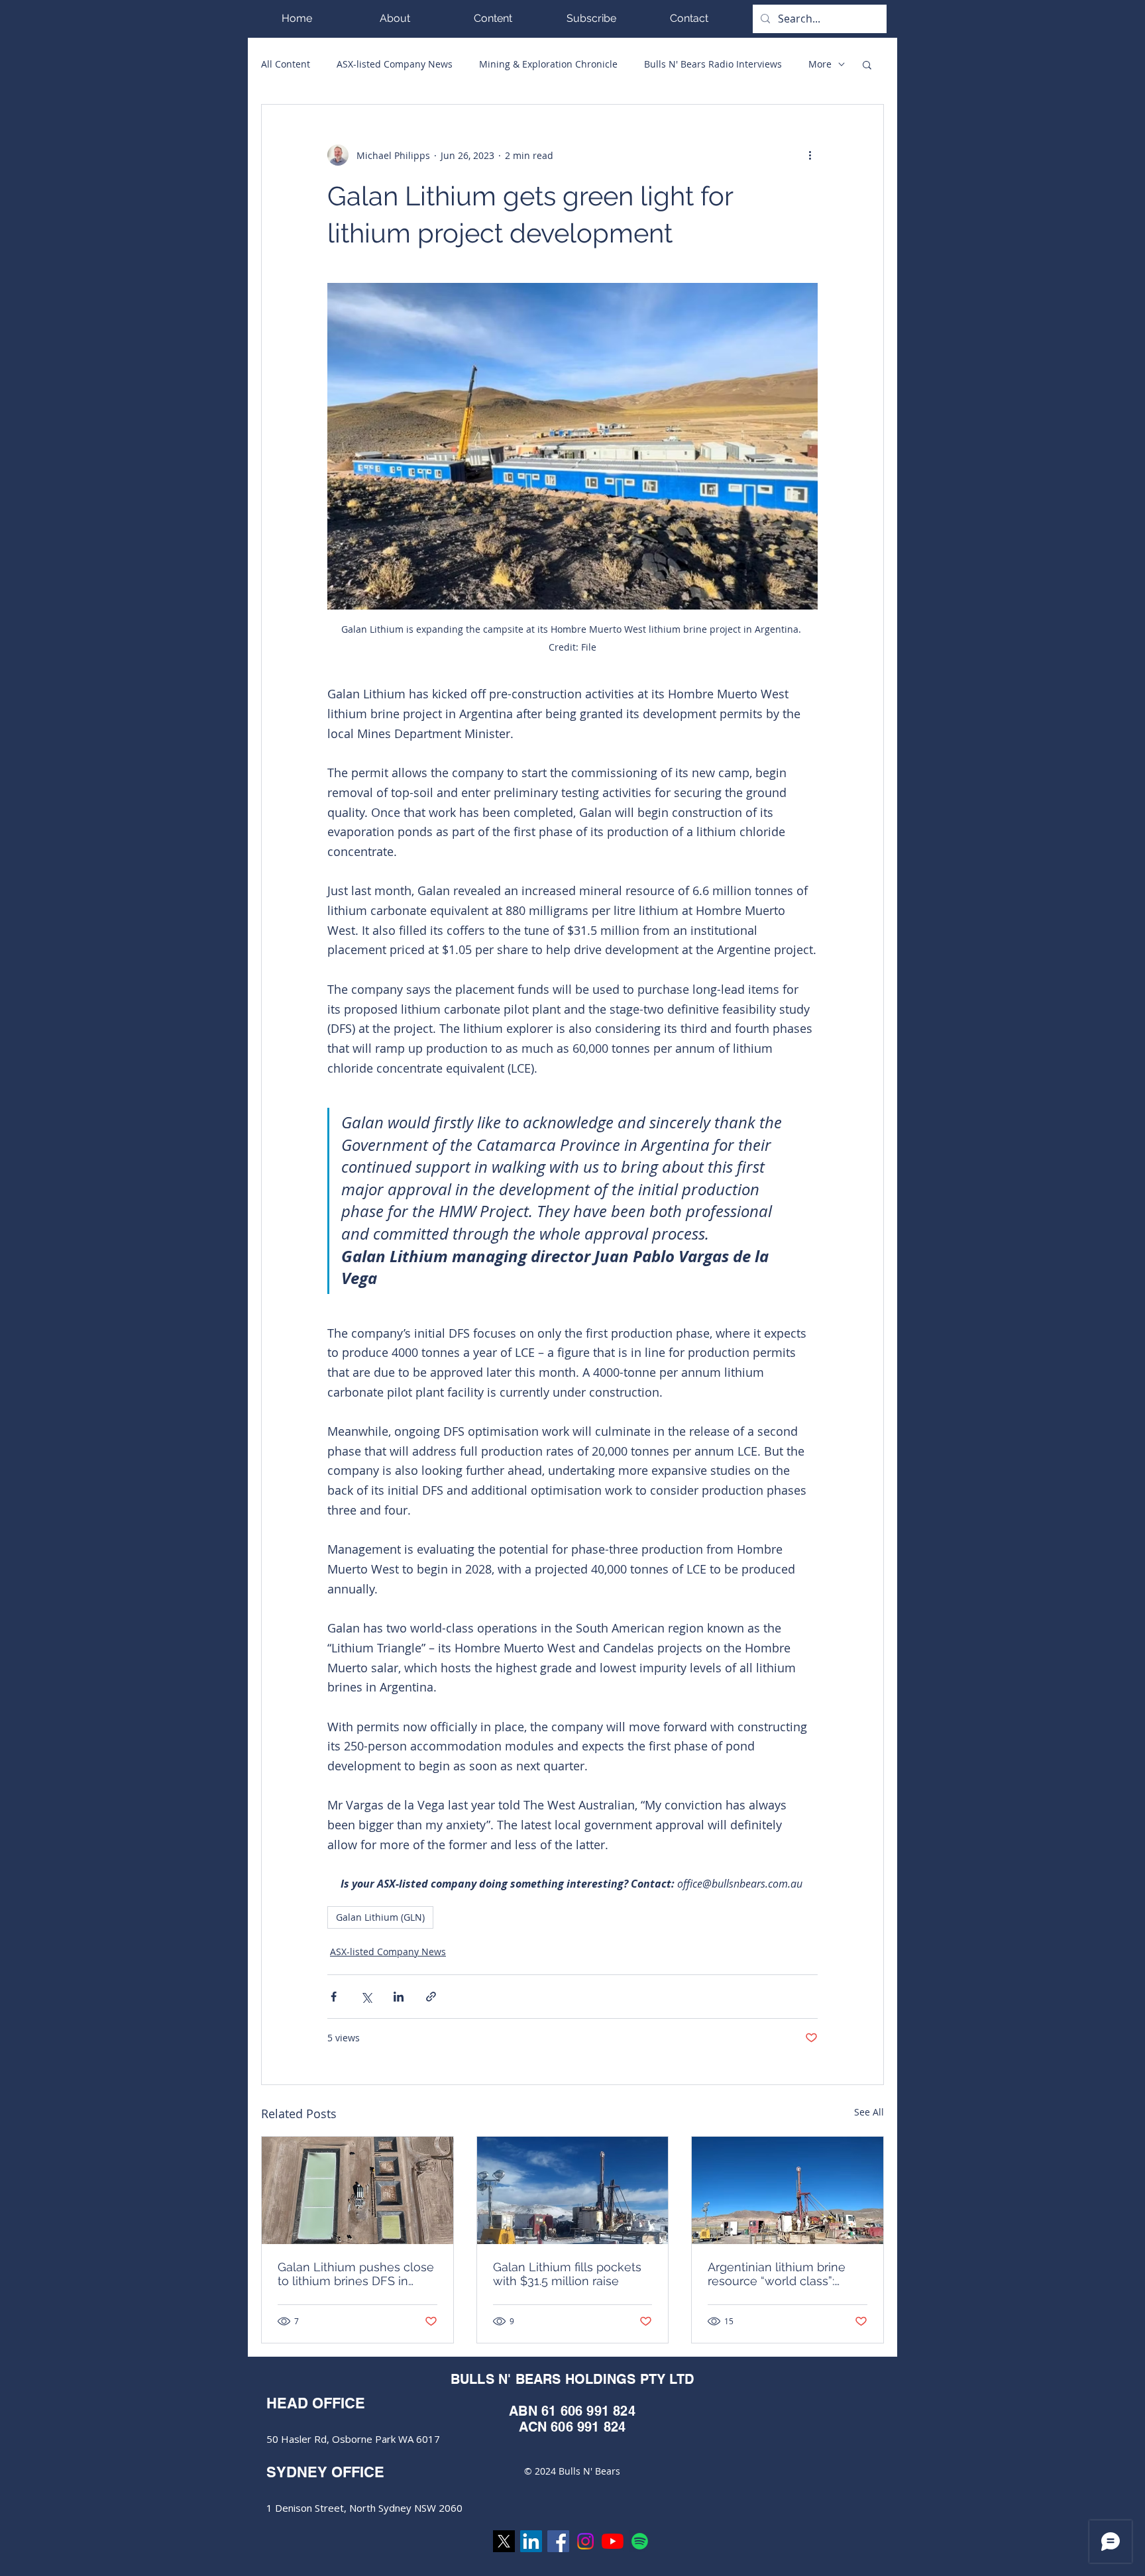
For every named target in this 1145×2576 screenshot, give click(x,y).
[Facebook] (558, 2541)
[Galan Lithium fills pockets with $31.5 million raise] (573, 2190)
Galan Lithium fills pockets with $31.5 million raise (567, 2274)
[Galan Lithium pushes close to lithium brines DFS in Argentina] (357, 2190)
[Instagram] (585, 2541)
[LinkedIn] (531, 2541)
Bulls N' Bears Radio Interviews (713, 64)
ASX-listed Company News (395, 64)
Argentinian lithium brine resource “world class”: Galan (777, 2274)
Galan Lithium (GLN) (380, 1917)
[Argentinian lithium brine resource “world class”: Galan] (788, 2190)
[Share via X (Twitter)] (366, 1997)
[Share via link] (431, 1997)
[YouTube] (613, 2541)
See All (869, 2112)
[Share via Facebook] (334, 1997)
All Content (286, 64)
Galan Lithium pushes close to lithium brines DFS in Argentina (356, 2274)
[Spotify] (640, 2541)
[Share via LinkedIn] (399, 1997)
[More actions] (810, 155)
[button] (493, 18)
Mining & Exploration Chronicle (548, 64)
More (820, 64)
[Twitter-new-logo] (504, 2541)
